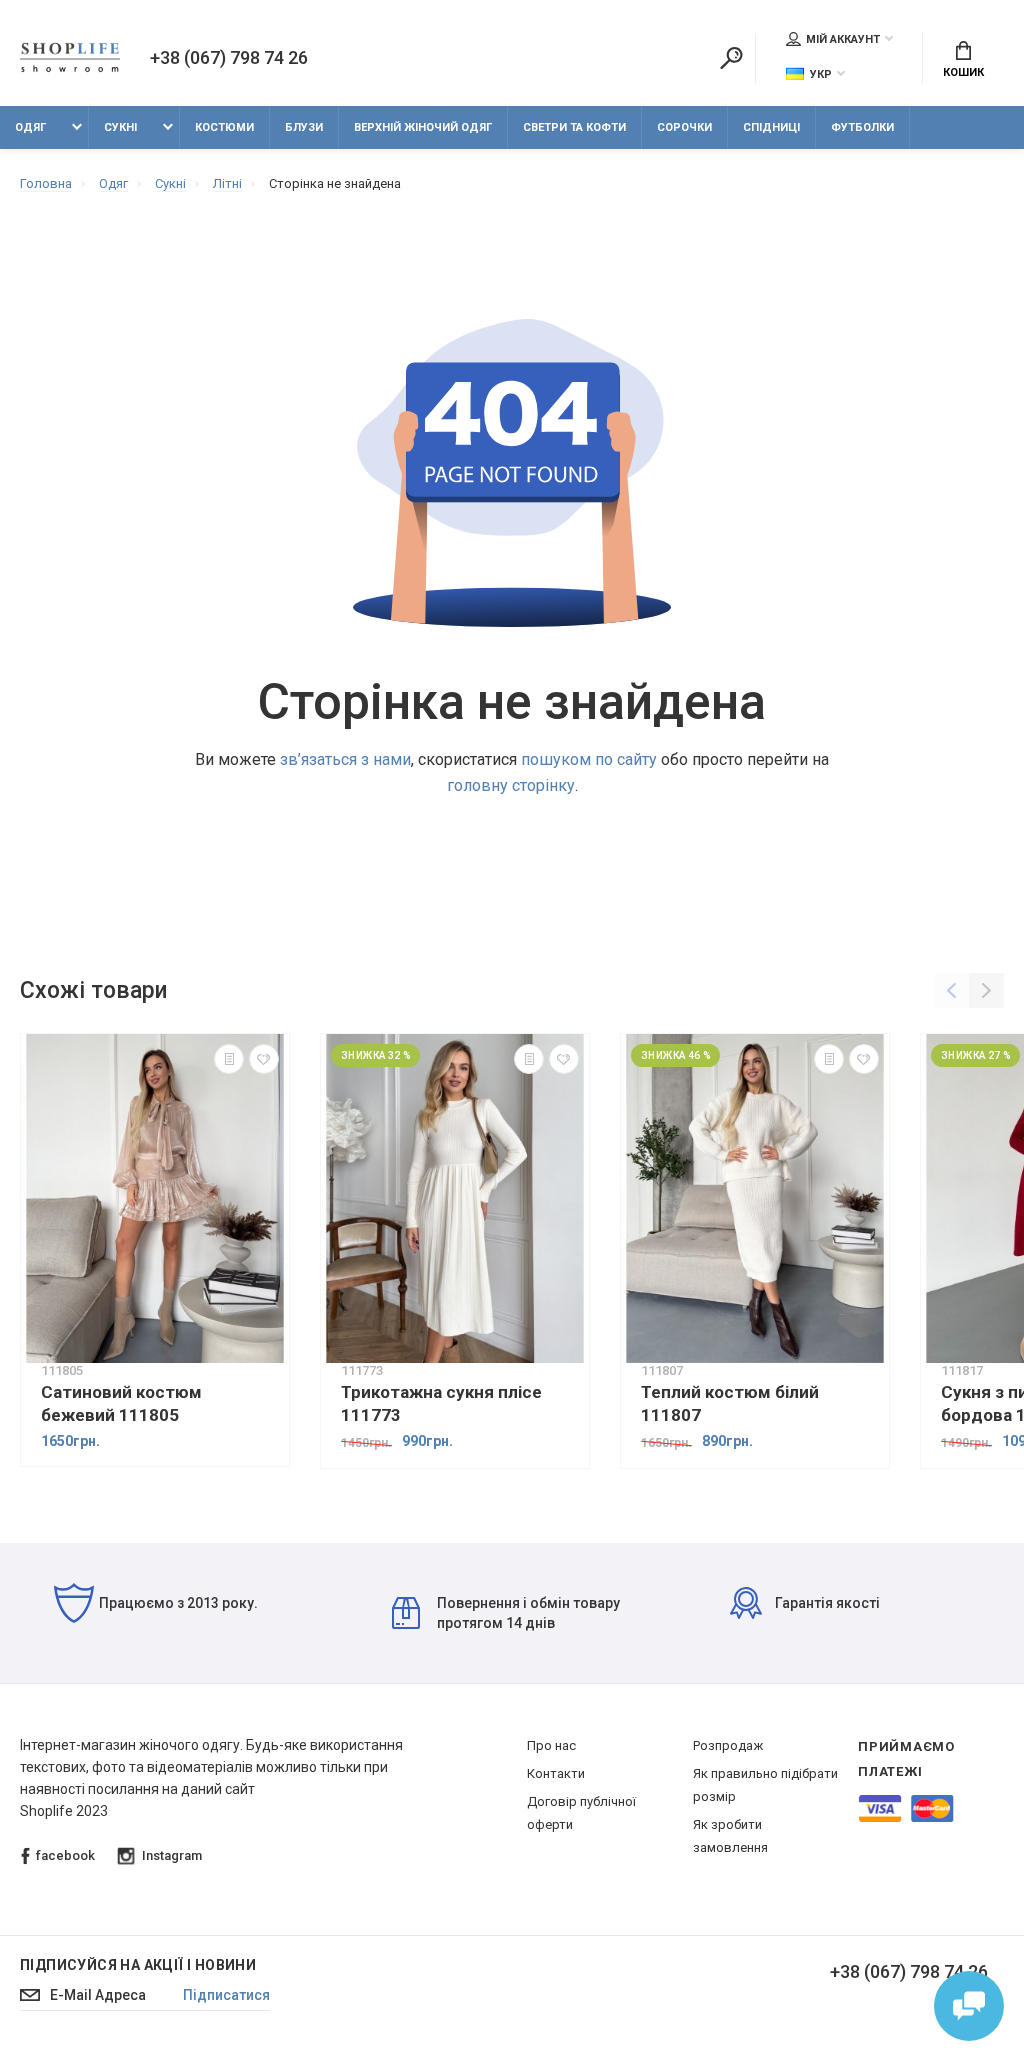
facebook (65, 1855)
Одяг (30, 127)
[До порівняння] (229, 1059)
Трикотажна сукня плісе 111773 (441, 1403)
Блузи (304, 127)
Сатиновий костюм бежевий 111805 (121, 1403)
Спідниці (771, 127)
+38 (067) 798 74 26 (229, 58)
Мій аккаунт (843, 39)
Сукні (120, 127)
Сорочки (684, 127)
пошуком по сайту (589, 759)
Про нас (551, 1745)
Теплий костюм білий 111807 (730, 1403)
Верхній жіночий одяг (423, 127)
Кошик (963, 72)
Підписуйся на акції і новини (138, 1965)
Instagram (172, 1855)
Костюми (224, 127)
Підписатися (226, 1995)
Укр (821, 74)
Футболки (862, 127)
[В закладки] (264, 1059)
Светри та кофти (574, 127)
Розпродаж (728, 1745)
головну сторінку (511, 785)
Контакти (556, 1773)
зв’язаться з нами (345, 759)
